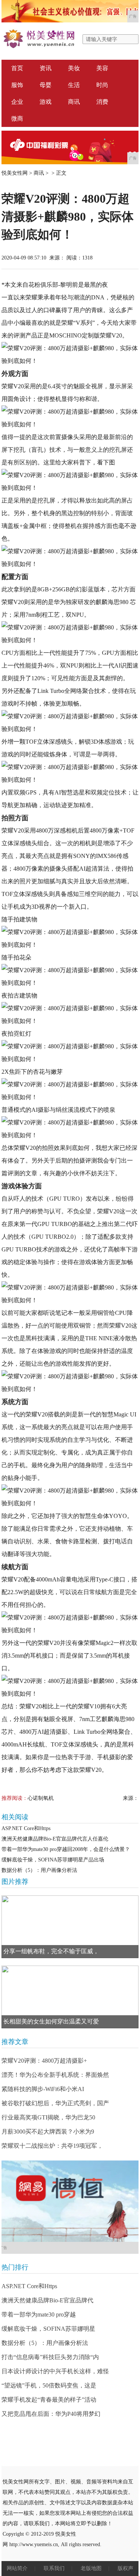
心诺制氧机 (41, 1798)
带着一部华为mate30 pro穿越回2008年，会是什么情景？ (66, 1849)
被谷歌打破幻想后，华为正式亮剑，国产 (55, 2103)
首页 (17, 68)
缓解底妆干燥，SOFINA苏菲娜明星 (48, 2329)
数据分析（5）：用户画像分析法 (39, 1870)
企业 (17, 102)
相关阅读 (15, 1817)
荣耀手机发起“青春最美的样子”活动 (49, 2400)
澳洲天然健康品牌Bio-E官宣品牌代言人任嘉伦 (55, 1839)
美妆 (74, 68)
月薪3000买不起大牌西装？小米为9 (48, 2132)
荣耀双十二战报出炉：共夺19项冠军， (52, 2146)
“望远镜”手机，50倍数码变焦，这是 (49, 2385)
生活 (74, 85)
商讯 (74, 102)
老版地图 (91, 2568)
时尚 (102, 85)
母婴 (46, 85)
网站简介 (17, 2568)
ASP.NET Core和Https (26, 1828)
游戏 (46, 102)
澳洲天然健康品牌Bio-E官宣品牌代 (47, 2300)
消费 (102, 102)
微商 (17, 119)
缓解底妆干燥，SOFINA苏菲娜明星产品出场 (53, 1860)
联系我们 (54, 2568)
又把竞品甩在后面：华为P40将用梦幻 (51, 2414)
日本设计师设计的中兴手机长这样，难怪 (55, 2371)
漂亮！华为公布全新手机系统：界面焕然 (55, 2075)
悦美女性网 (15, 173)
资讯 (46, 68)
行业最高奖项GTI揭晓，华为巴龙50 (48, 2117)
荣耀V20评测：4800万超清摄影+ (44, 2061)
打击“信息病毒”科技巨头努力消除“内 (50, 2357)
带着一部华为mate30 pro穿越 (39, 2314)
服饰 (17, 85)
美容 (102, 68)
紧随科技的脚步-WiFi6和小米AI (43, 2089)
